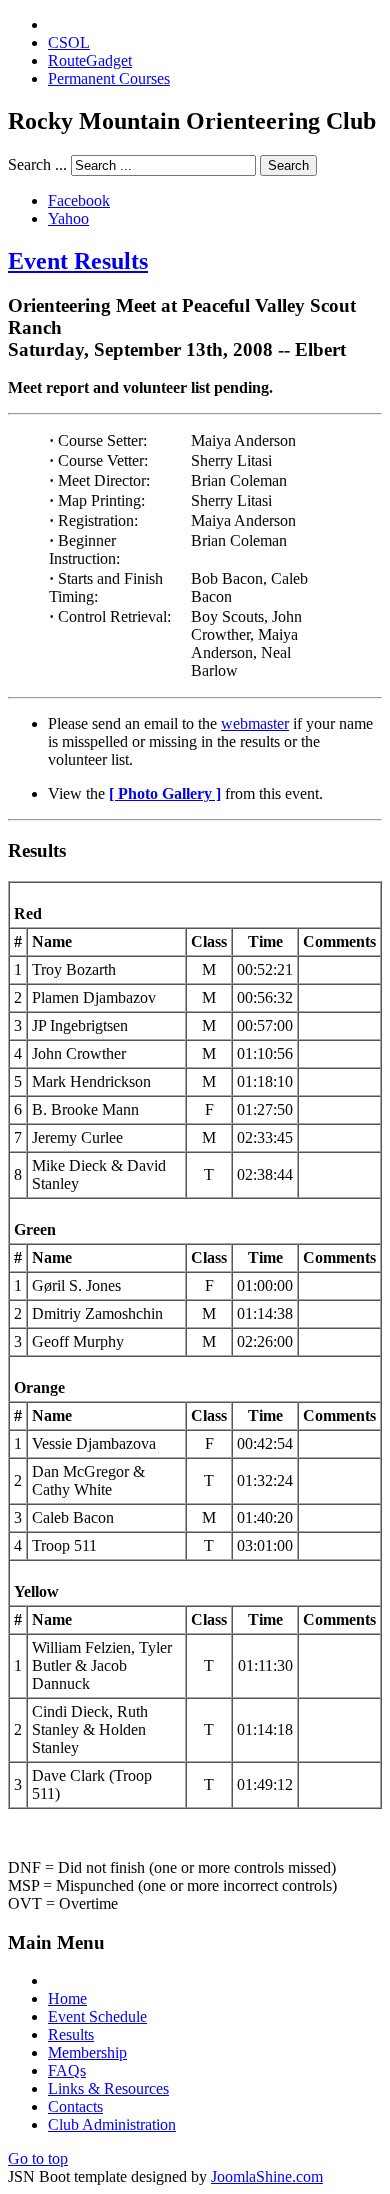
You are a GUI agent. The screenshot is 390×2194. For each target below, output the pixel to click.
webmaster (255, 723)
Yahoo (68, 218)
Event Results (78, 261)
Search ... (37, 164)
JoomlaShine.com (267, 2176)
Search (288, 165)
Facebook (79, 200)
